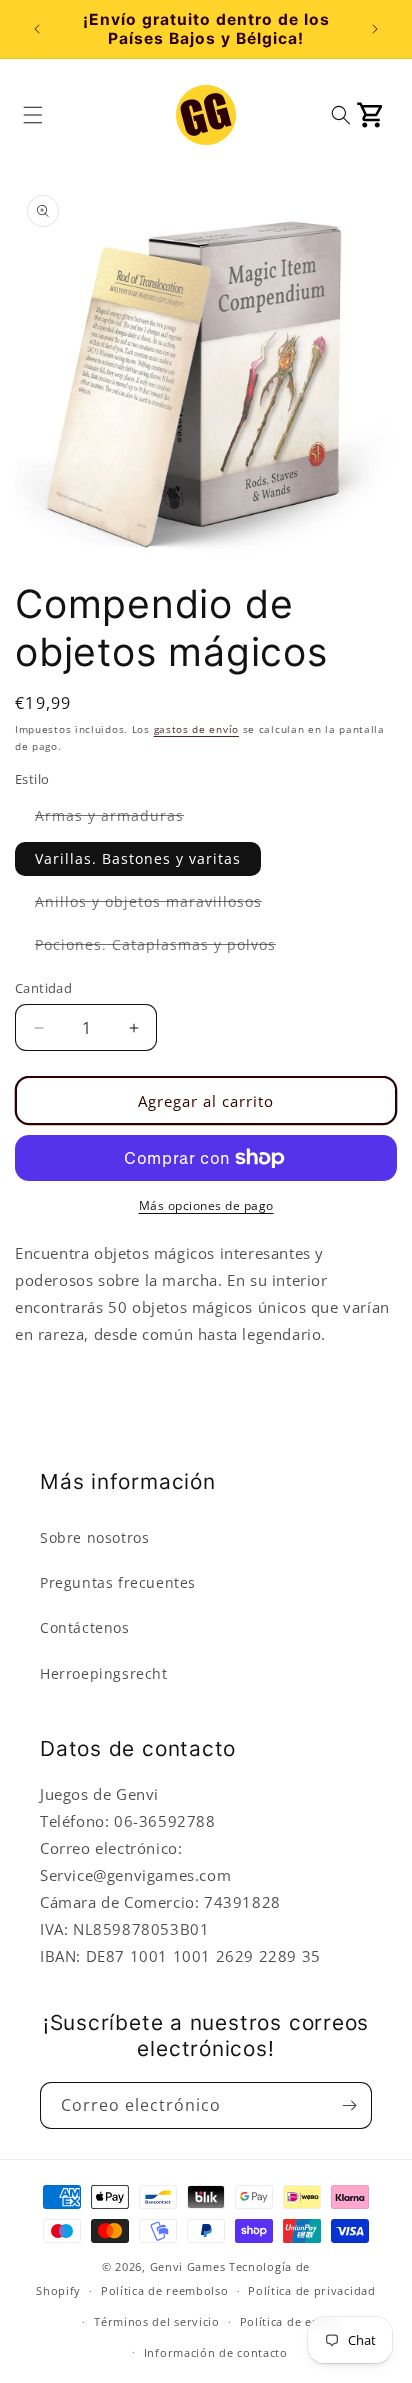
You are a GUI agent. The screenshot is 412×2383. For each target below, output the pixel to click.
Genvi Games (188, 2266)
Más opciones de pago (206, 1205)
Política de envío (289, 2321)
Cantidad (43, 988)
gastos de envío (197, 729)
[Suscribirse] (349, 2105)
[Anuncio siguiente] (375, 29)
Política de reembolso (165, 2290)
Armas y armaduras (119, 819)
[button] (33, 115)
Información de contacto (216, 2352)
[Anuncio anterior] (37, 29)
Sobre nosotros (94, 1537)
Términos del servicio (157, 2321)
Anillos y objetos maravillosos (158, 905)
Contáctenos (85, 1627)
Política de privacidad (311, 2290)
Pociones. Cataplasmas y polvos (165, 948)
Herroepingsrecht (104, 1673)
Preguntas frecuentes (118, 1582)
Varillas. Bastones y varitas (138, 858)
